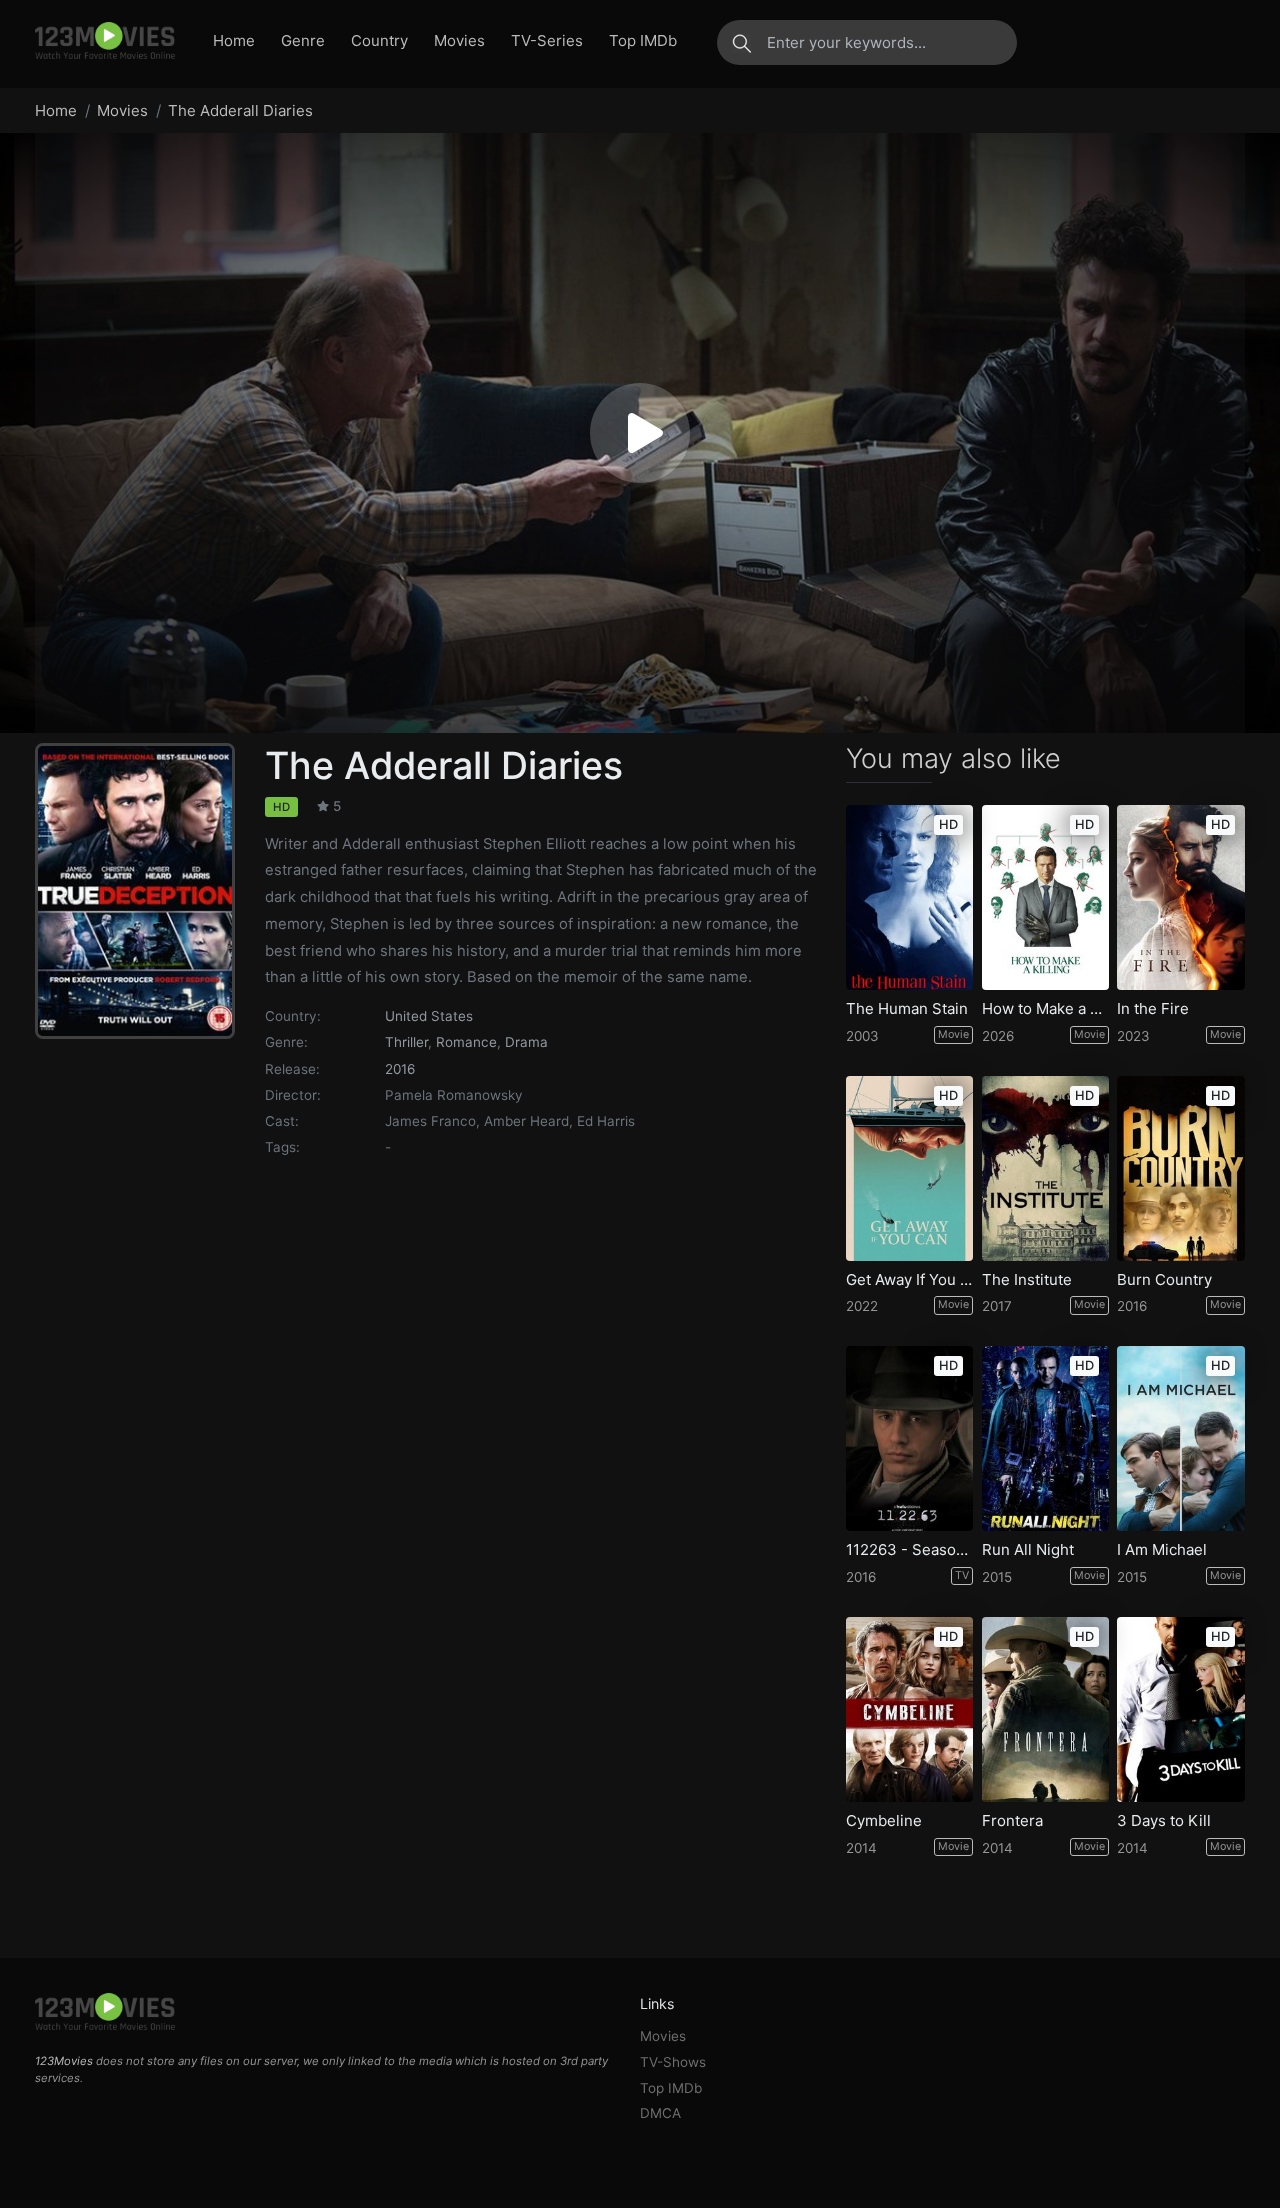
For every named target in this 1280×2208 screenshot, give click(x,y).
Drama (526, 1042)
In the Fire (1153, 1009)
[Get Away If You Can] (910, 1168)
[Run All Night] (1046, 1438)
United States (429, 1016)
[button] (640, 433)
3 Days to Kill (1164, 1821)
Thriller (406, 1042)
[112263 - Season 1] (910, 1438)
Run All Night (1028, 1550)
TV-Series (547, 40)
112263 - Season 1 (910, 1550)
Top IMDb (643, 40)
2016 (400, 1069)
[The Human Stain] (910, 897)
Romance (466, 1042)
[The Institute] (1046, 1168)
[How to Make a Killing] (1046, 897)
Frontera (1012, 1821)
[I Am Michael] (1181, 1438)
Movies (459, 40)
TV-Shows (673, 2062)
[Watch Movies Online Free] (105, 42)
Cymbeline (884, 1821)
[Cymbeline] (910, 1709)
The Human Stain (907, 1009)
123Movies (64, 2061)
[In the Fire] (1181, 897)
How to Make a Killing (1046, 1009)
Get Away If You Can (910, 1280)
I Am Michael (1162, 1550)
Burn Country (1164, 1280)
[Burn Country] (1181, 1168)
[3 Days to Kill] (1181, 1709)
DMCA (660, 2113)
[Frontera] (1046, 1709)
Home (234, 40)
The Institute (1027, 1280)
